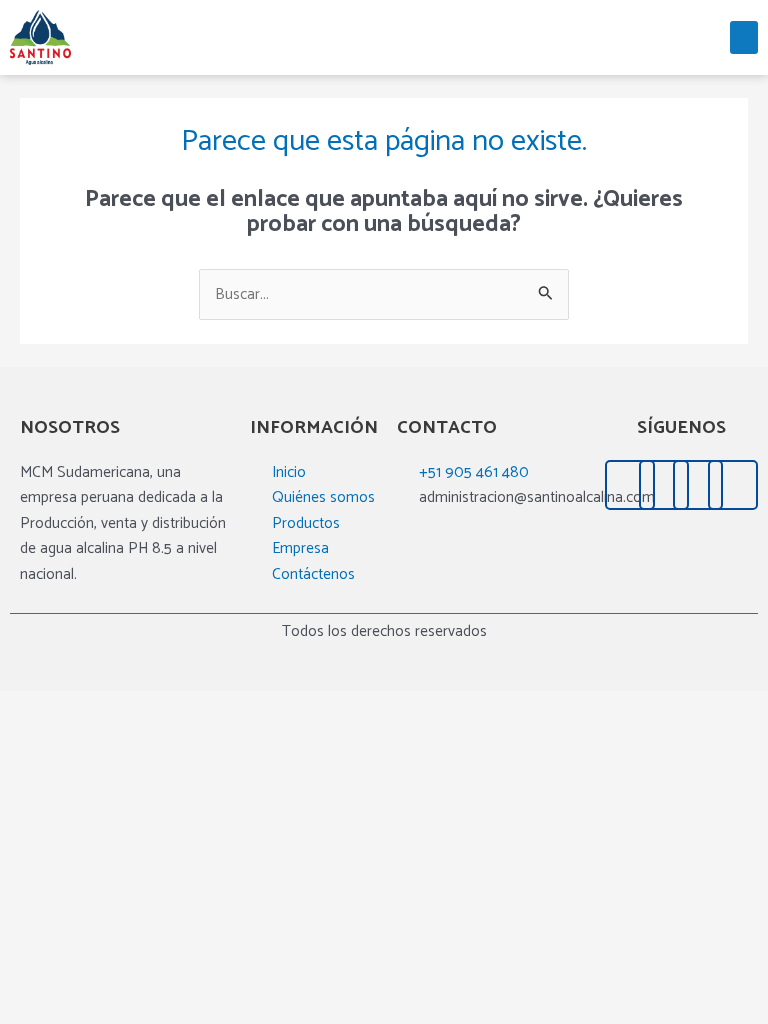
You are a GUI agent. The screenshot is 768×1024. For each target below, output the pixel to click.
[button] (744, 37)
